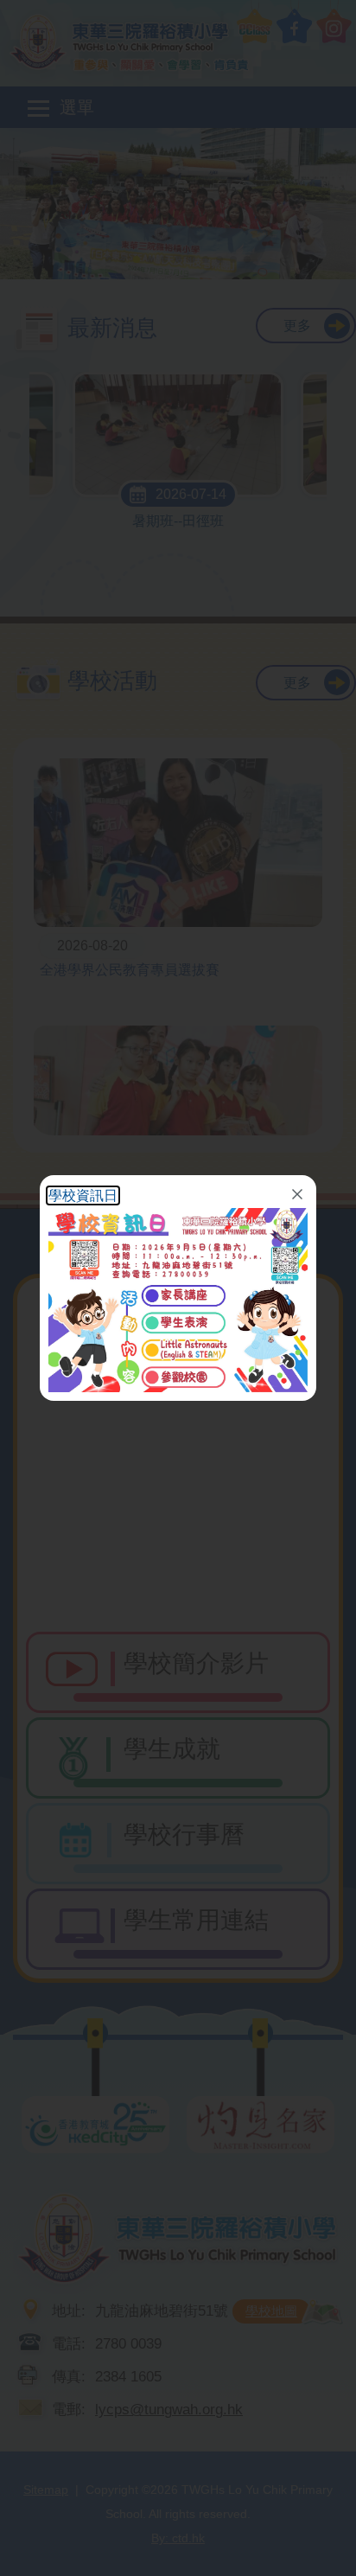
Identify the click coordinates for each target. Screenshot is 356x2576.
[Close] (297, 1194)
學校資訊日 (83, 1195)
